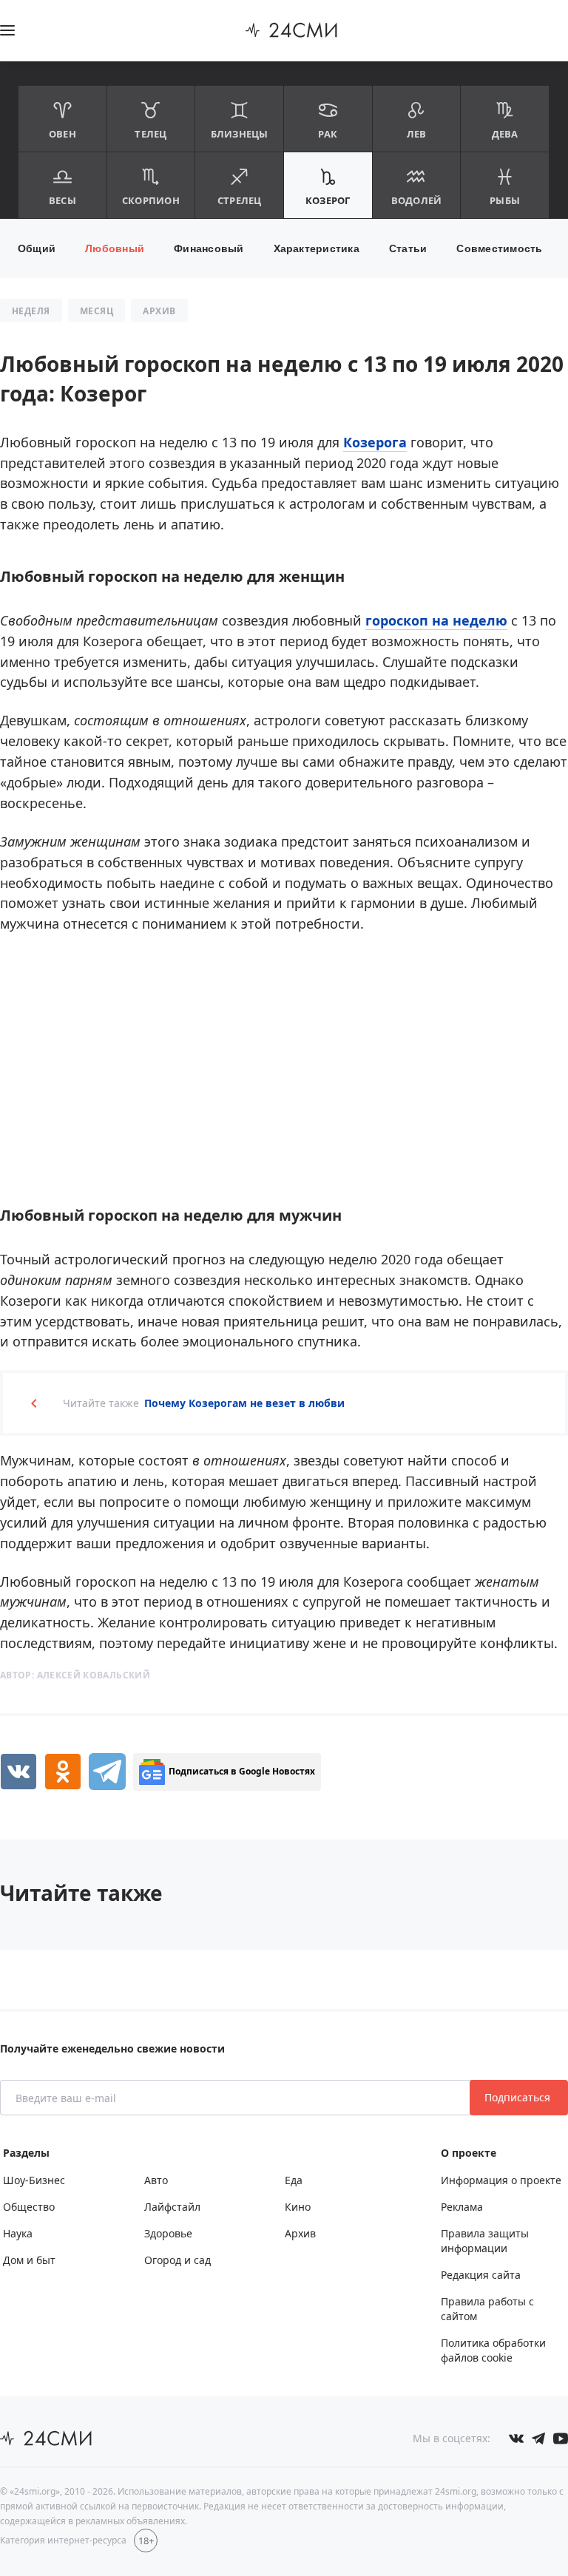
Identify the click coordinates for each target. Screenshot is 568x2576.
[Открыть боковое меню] (7, 30)
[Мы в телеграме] (538, 2438)
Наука (18, 2233)
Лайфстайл (172, 2207)
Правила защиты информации (485, 2241)
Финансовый (209, 248)
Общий (37, 248)
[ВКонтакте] (18, 1772)
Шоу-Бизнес (34, 2180)
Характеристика (317, 248)
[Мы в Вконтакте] (516, 2438)
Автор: (75, 1675)
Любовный (115, 248)
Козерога (375, 442)
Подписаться (519, 2097)
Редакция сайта (481, 2275)
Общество (29, 2207)
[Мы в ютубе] (561, 2438)
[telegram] (107, 1772)
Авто (156, 2180)
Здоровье (168, 2233)
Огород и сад (177, 2260)
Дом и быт (29, 2260)
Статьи (408, 248)
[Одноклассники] (63, 1772)
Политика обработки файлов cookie (493, 2350)
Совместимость (499, 248)
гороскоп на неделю (436, 620)
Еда (294, 2180)
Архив (300, 2233)
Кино (298, 2207)
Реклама (462, 2207)
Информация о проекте (501, 2180)
